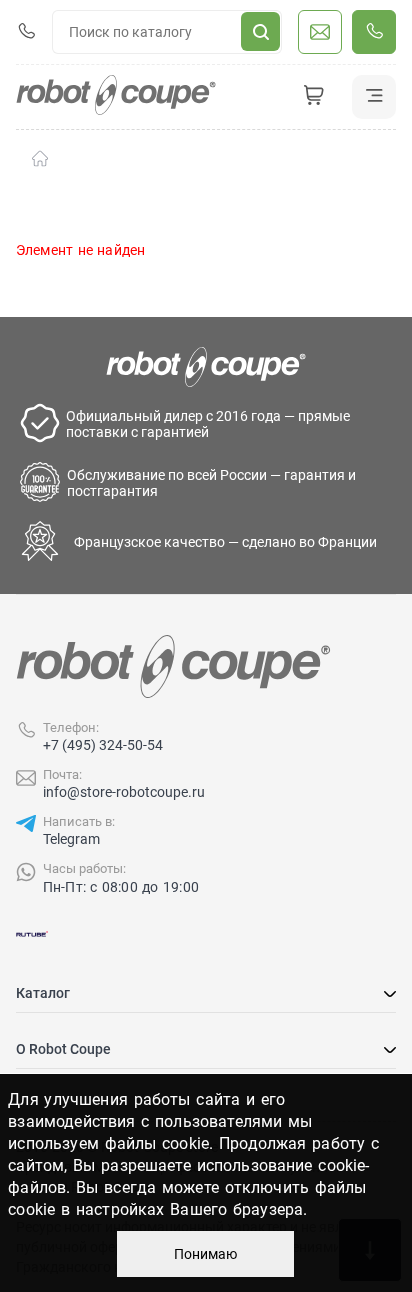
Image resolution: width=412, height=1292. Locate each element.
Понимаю (205, 1254)
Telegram (71, 839)
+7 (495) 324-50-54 (103, 745)
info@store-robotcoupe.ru (124, 792)
